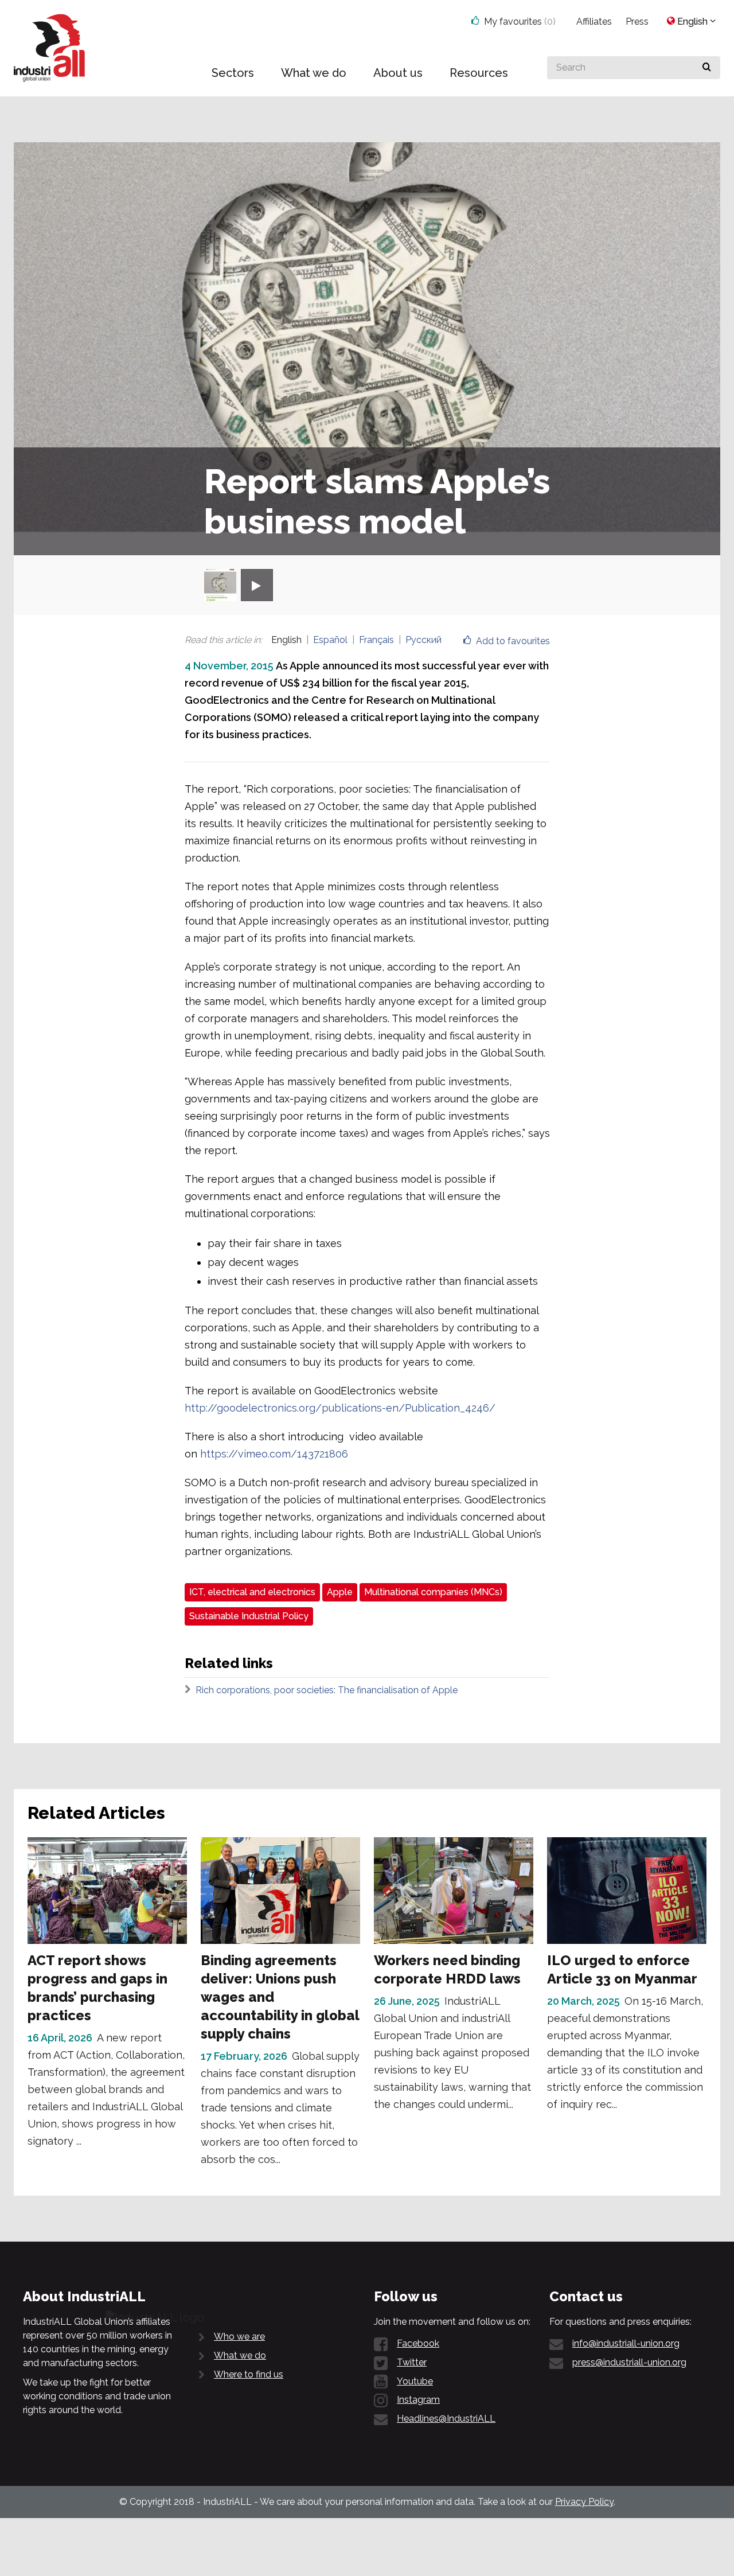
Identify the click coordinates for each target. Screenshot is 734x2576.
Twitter (412, 2362)
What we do (240, 2355)
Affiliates (594, 22)
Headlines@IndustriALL (446, 2419)
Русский (423, 640)
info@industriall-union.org (626, 2343)
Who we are (239, 2337)
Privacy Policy (584, 2502)
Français (376, 640)
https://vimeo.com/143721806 (274, 1454)
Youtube (415, 2381)
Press (637, 22)
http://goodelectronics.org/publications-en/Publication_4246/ (340, 1408)
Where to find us (249, 2374)
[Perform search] (707, 68)
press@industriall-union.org (629, 2362)
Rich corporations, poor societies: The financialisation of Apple (327, 1690)
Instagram (418, 2400)
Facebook (418, 2343)
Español (330, 640)
